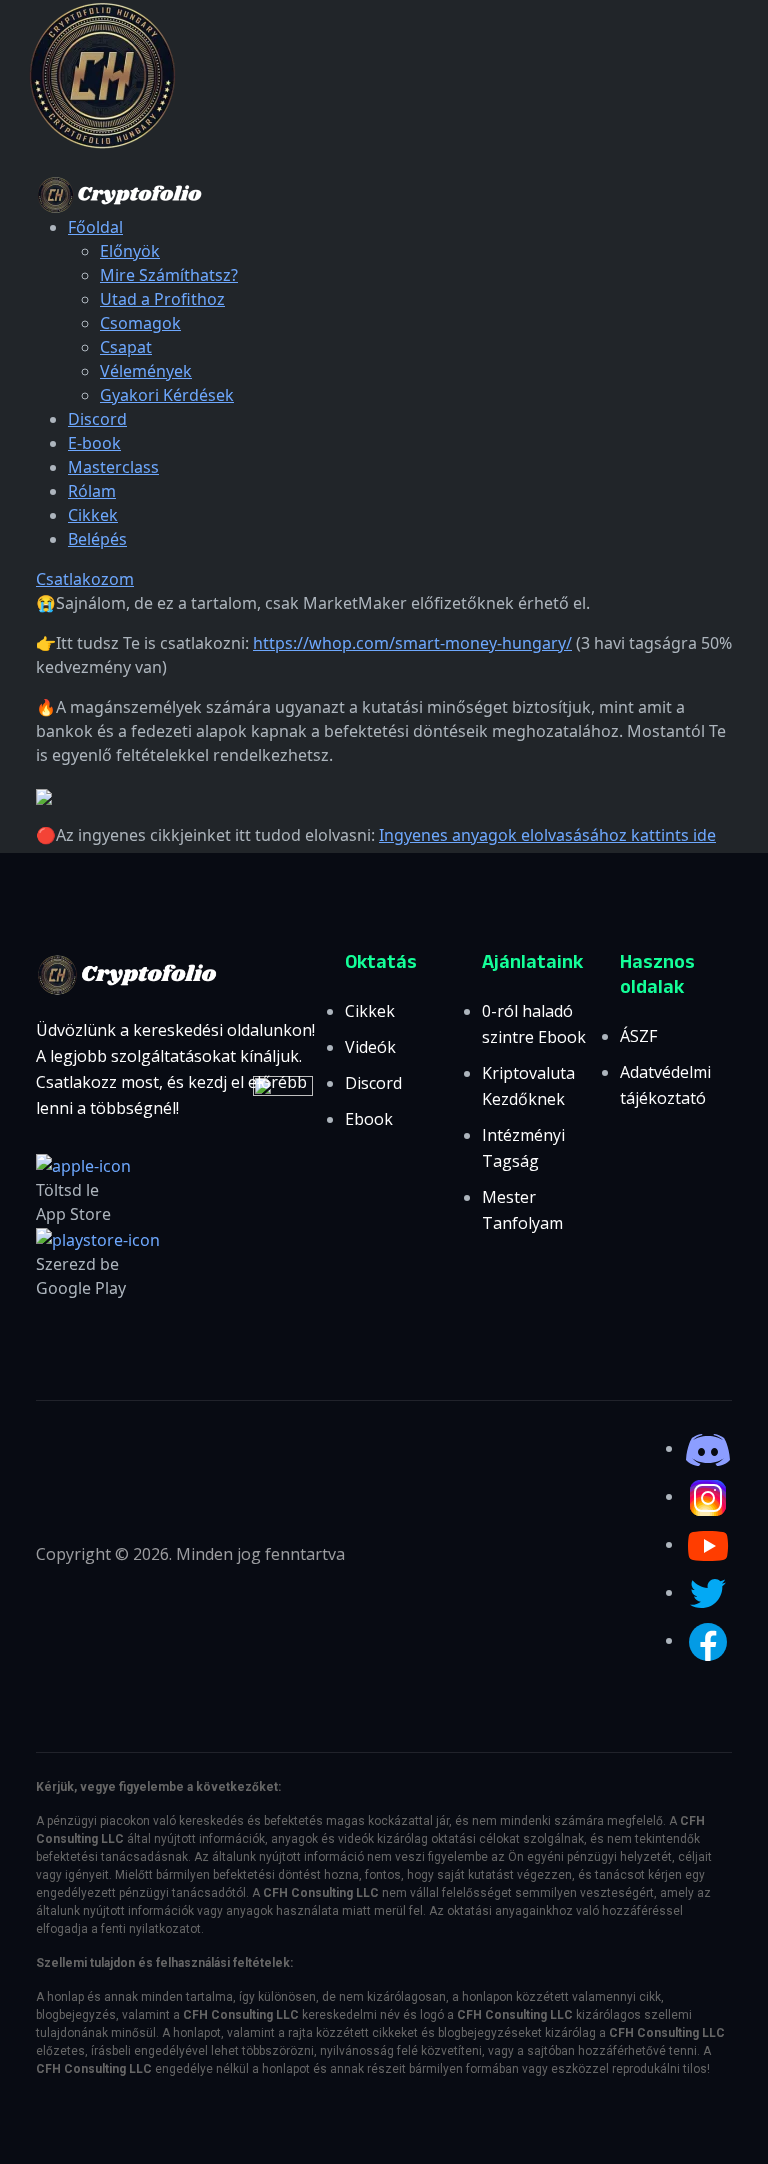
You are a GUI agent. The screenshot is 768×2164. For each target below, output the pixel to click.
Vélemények (146, 371)
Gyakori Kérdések (167, 395)
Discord (97, 419)
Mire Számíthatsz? (169, 275)
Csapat (126, 347)
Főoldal (95, 227)
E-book (94, 443)
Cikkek (93, 515)
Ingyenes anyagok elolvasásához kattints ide (547, 835)
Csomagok (140, 323)
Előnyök (130, 251)
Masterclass (113, 467)
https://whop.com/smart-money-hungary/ (412, 643)
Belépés (97, 539)
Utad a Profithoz (162, 299)
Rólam (92, 491)
